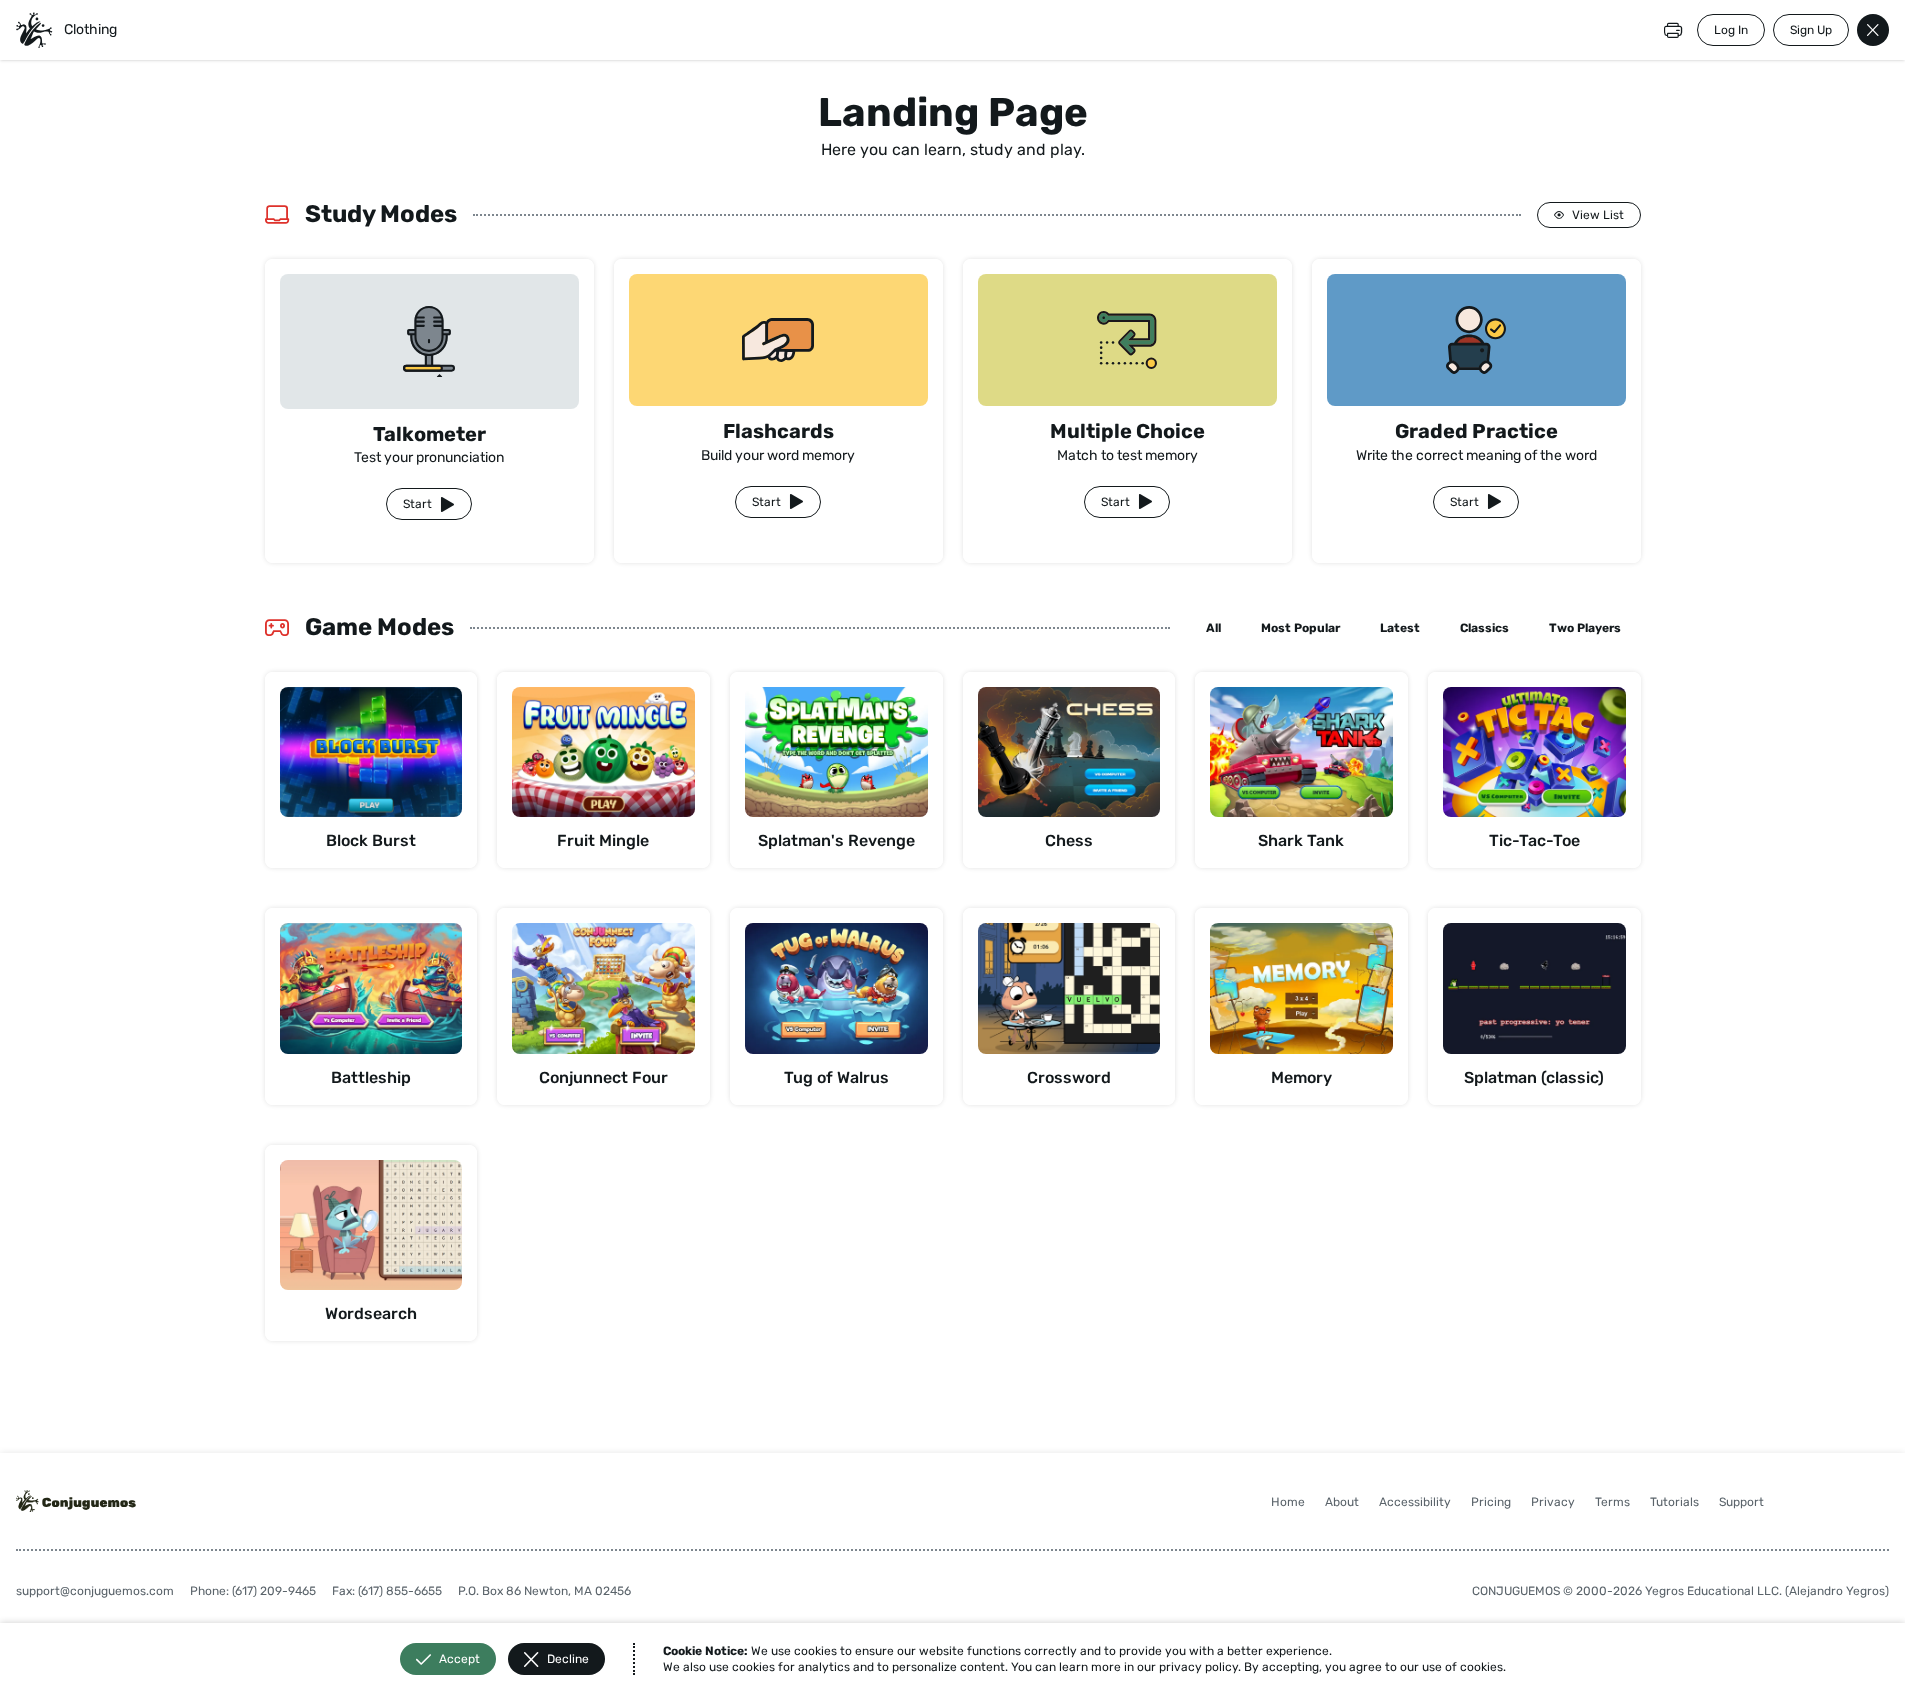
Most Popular (1300, 628)
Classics (1484, 628)
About (1342, 1502)
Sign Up (1811, 30)
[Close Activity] (1873, 30)
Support (1741, 1502)
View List (1598, 215)
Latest (1400, 628)
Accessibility (1415, 1502)
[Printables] (1673, 30)
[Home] (34, 30)
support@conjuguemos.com (95, 1591)
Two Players (1585, 628)
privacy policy (1198, 1667)
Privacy (1553, 1502)
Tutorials (1674, 1502)
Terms (1612, 1502)
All (1213, 628)
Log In (1731, 30)
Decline (568, 1659)
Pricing (1491, 1502)
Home (1288, 1502)
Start (417, 504)
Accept (459, 1659)
